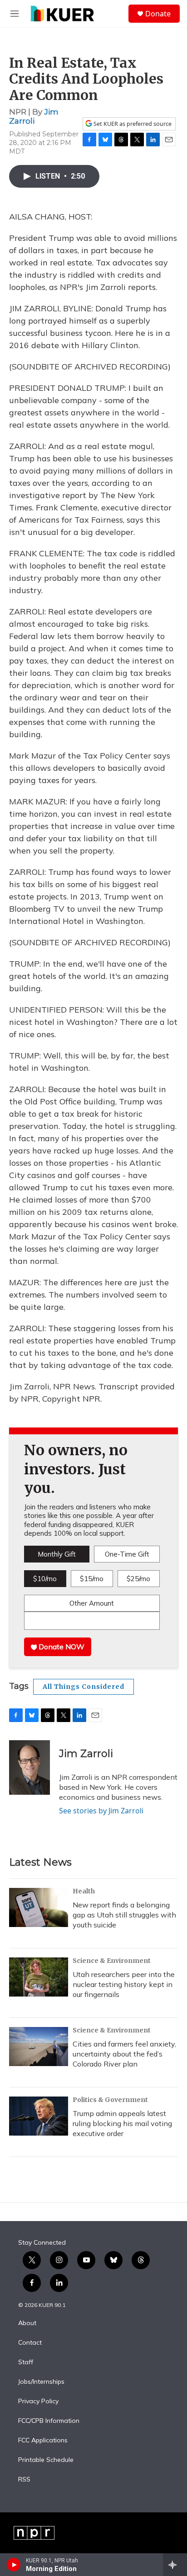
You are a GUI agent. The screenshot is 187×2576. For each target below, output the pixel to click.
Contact (30, 2343)
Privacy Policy (38, 2401)
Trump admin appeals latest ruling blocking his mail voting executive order (122, 2123)
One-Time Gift (127, 1554)
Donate (158, 14)
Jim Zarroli (34, 116)
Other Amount (92, 1603)
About (27, 2323)
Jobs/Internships (41, 2382)
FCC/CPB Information (49, 2421)
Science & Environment (112, 1961)
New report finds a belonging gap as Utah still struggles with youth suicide (124, 1915)
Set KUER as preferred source (132, 124)
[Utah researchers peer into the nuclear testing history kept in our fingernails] (39, 1977)
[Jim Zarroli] (30, 1767)
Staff (26, 2362)
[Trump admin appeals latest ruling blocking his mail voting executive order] (39, 2116)
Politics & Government (110, 2100)
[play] (14, 2565)
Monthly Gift (57, 1554)
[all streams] (175, 2565)
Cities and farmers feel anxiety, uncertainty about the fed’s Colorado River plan (124, 2054)
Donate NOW (61, 1647)
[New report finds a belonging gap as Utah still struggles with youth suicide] (39, 1907)
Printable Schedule (46, 2460)
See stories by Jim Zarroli (101, 1811)
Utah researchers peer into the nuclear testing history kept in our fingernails (124, 1984)
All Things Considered (84, 1687)
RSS (24, 2480)
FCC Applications (43, 2441)
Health (84, 1891)
